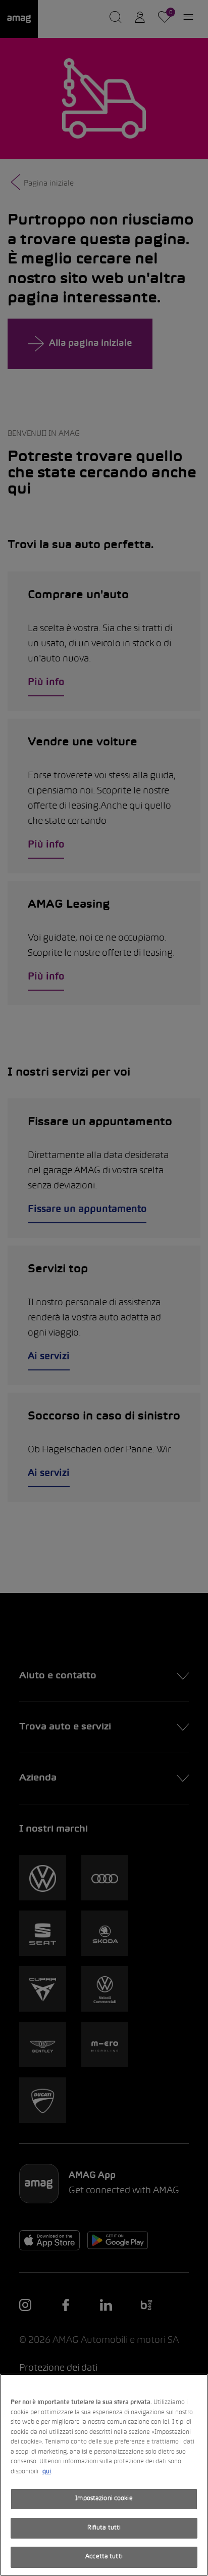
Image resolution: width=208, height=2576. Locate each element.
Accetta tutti (104, 2557)
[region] (104, 2475)
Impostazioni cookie (104, 2499)
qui (47, 2472)
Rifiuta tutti (104, 2528)
